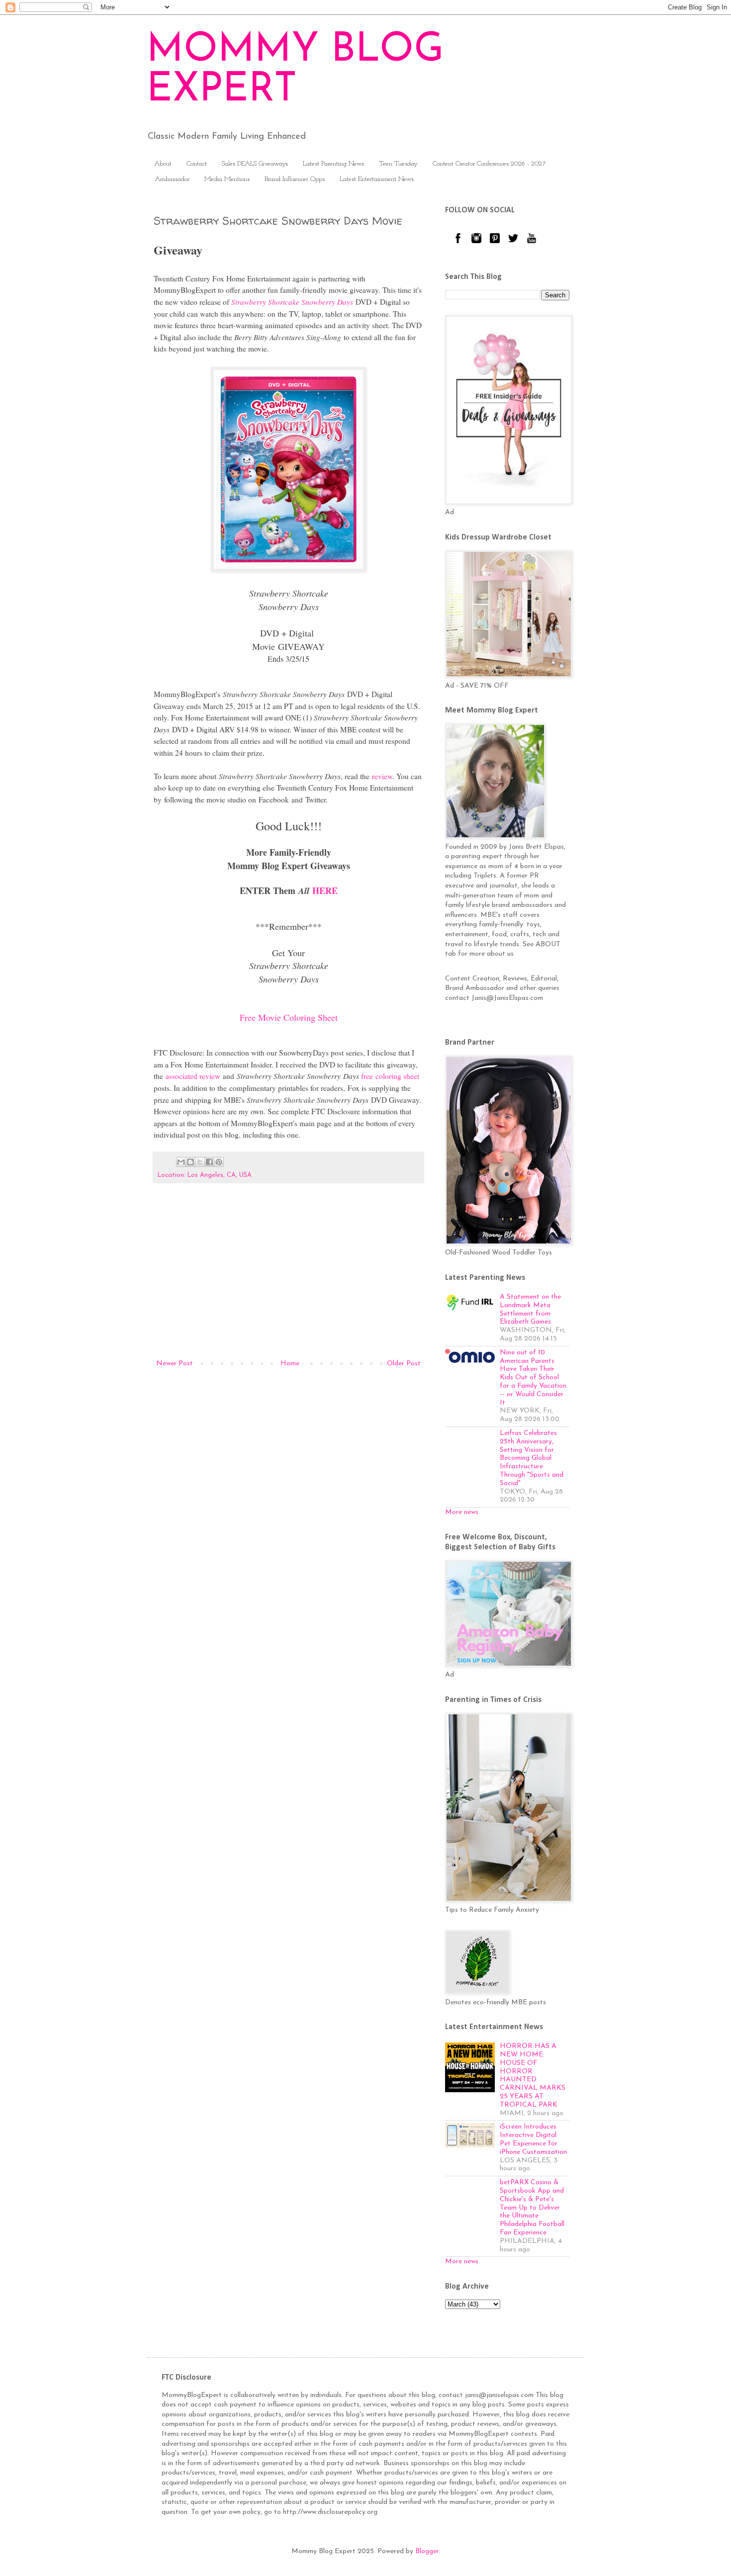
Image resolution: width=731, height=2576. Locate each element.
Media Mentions (227, 179)
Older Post (404, 1364)
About (163, 164)
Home (290, 1364)
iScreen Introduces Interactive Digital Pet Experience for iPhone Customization (533, 2139)
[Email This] (181, 1162)
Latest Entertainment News (377, 179)
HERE (325, 890)
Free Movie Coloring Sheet (289, 1017)
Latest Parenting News (333, 164)
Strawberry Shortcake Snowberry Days (292, 302)
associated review (193, 1076)
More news (462, 1512)
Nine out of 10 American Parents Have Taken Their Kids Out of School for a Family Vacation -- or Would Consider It (533, 1378)
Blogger (427, 2551)
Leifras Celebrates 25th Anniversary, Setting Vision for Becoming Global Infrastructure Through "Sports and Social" (532, 1458)
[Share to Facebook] (209, 1162)
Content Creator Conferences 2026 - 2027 (489, 164)
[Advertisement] (288, 1275)
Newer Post (175, 1364)
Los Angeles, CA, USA (220, 1175)
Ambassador (172, 179)
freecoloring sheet (390, 1076)
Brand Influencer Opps (295, 179)
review (382, 776)
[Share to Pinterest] (219, 1162)
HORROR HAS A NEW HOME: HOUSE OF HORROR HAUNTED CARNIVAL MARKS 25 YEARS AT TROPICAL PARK (533, 2076)
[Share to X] (200, 1162)
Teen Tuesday (398, 164)
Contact (197, 164)
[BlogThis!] (190, 1162)
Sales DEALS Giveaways (255, 164)
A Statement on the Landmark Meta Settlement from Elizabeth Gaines (530, 1309)
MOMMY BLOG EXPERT (295, 71)
